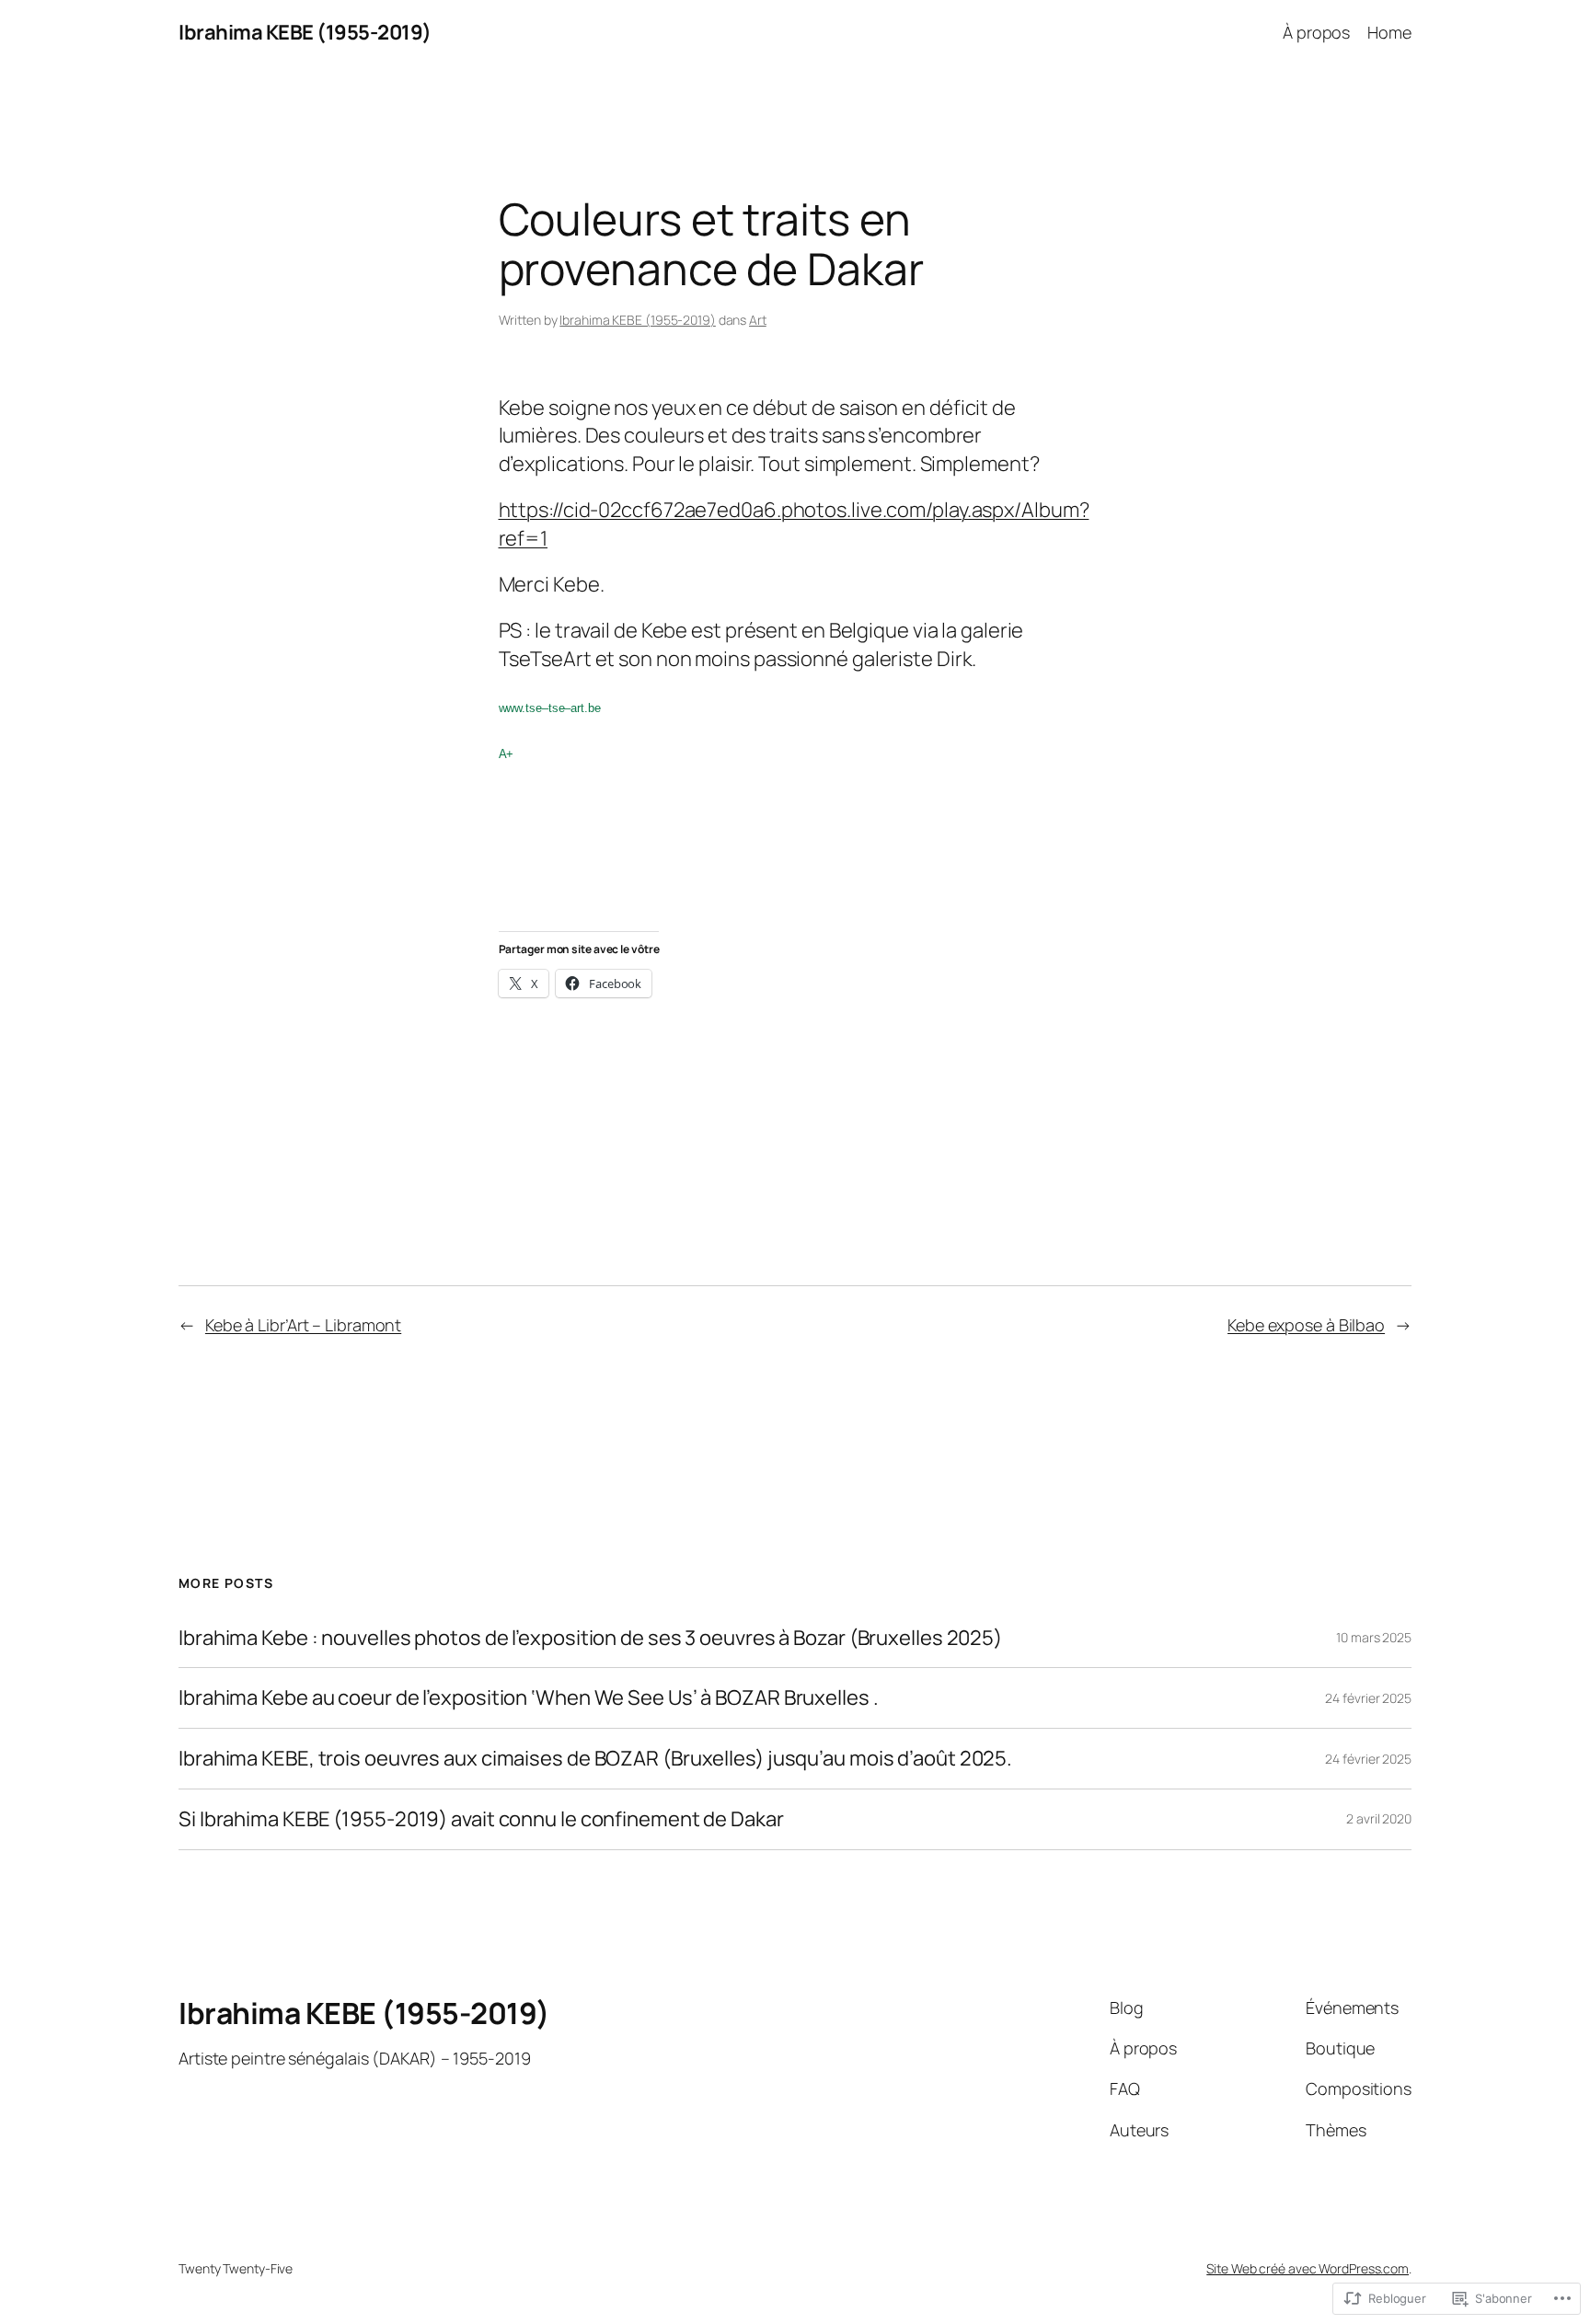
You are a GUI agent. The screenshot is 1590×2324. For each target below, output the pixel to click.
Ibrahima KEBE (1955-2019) (305, 32)
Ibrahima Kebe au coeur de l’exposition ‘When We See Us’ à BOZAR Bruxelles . (529, 1698)
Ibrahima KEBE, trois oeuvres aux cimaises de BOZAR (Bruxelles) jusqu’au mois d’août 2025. (595, 1759)
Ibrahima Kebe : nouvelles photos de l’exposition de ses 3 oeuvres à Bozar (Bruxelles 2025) (590, 1638)
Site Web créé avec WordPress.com (1308, 2268)
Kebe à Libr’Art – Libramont (303, 1325)
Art (758, 320)
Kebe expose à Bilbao (1306, 1325)
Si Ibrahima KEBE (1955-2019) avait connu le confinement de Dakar (481, 1819)
